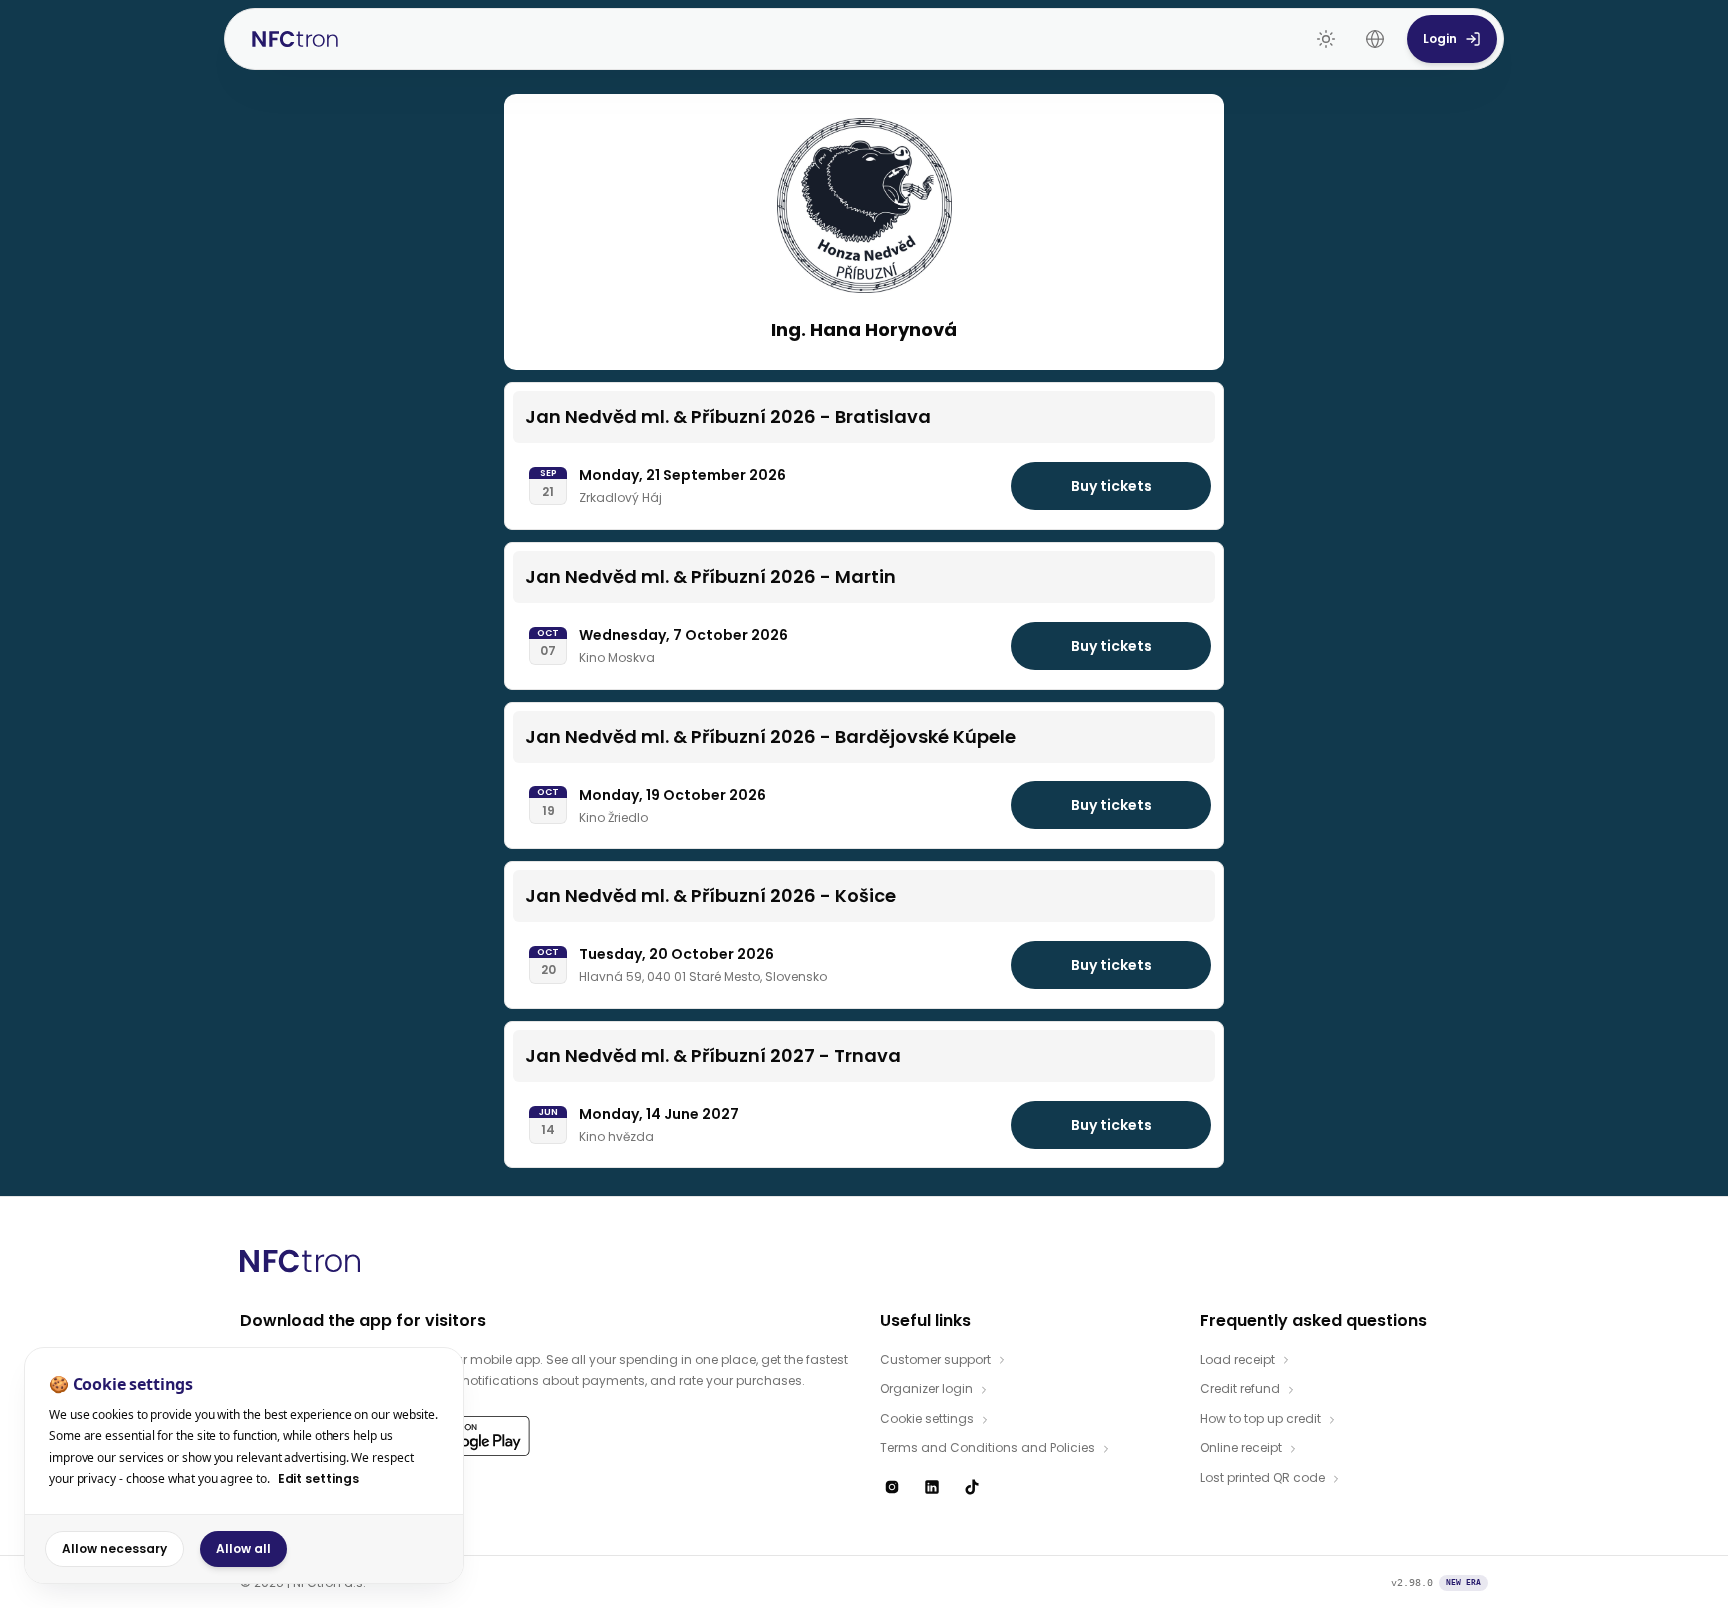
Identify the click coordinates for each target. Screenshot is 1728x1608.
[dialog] (244, 1465)
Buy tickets (1111, 486)
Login (1440, 38)
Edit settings (318, 1478)
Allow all (243, 1548)
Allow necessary (114, 1548)
